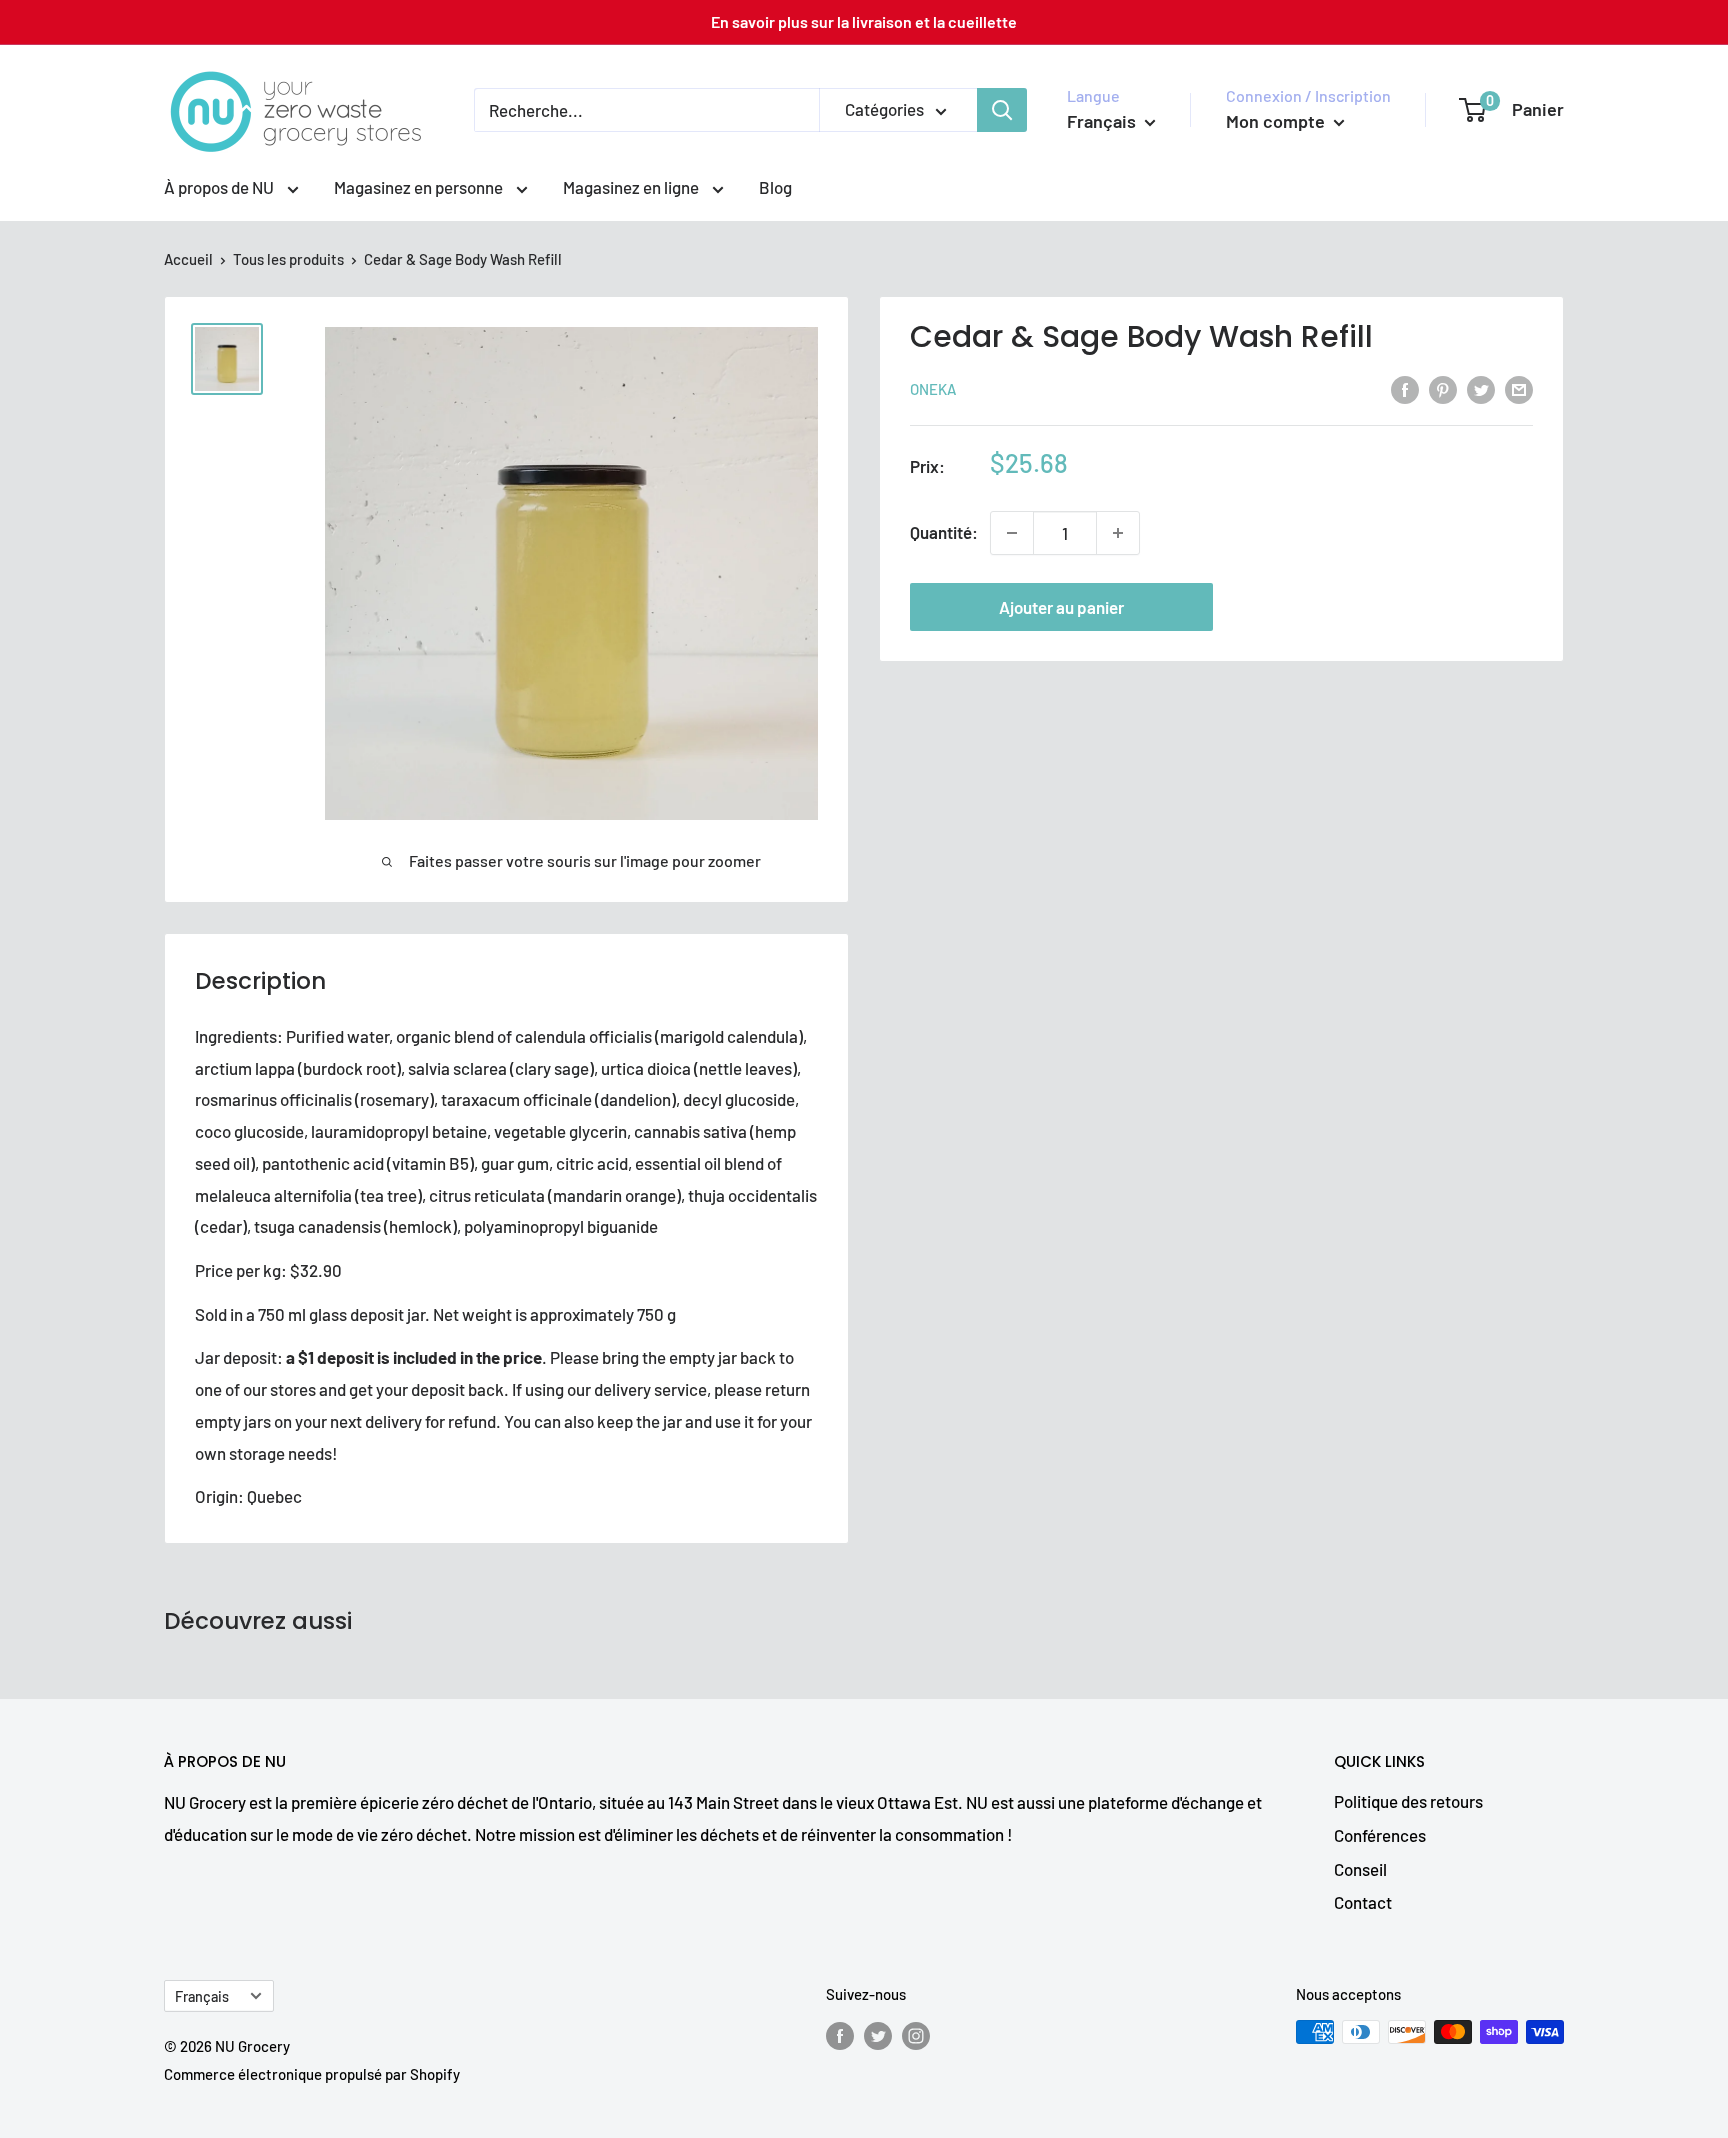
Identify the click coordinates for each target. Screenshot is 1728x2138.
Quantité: (944, 533)
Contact (1363, 1902)
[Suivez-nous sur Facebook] (840, 2035)
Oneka (933, 390)
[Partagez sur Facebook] (1405, 388)
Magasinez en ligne (632, 187)
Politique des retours (1408, 1801)
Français (202, 1996)
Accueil (188, 259)
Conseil (1360, 1869)
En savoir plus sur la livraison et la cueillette (864, 21)
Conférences (1380, 1835)
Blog (775, 187)
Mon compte (1277, 121)
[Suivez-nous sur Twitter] (878, 2035)
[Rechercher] (1002, 110)
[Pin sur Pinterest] (1443, 388)
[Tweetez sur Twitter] (1481, 388)
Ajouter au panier (1061, 607)
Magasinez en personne (420, 187)
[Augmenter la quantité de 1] (1118, 533)
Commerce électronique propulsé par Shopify (312, 2074)
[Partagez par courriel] (1519, 388)
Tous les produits (288, 259)
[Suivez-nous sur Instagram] (916, 2035)
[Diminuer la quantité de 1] (1012, 533)
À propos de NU (220, 187)
